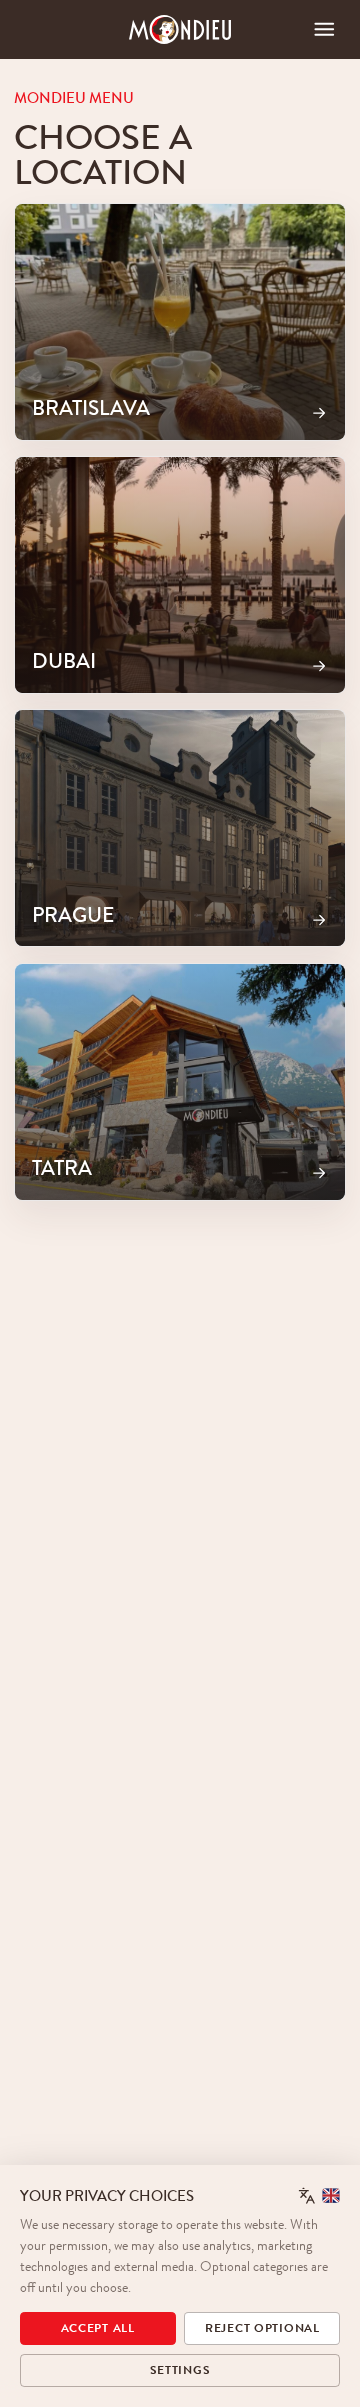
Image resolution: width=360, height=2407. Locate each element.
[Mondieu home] (180, 29)
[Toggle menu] (324, 29)
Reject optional (262, 2328)
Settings (180, 2370)
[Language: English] (319, 2195)
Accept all (98, 2328)
